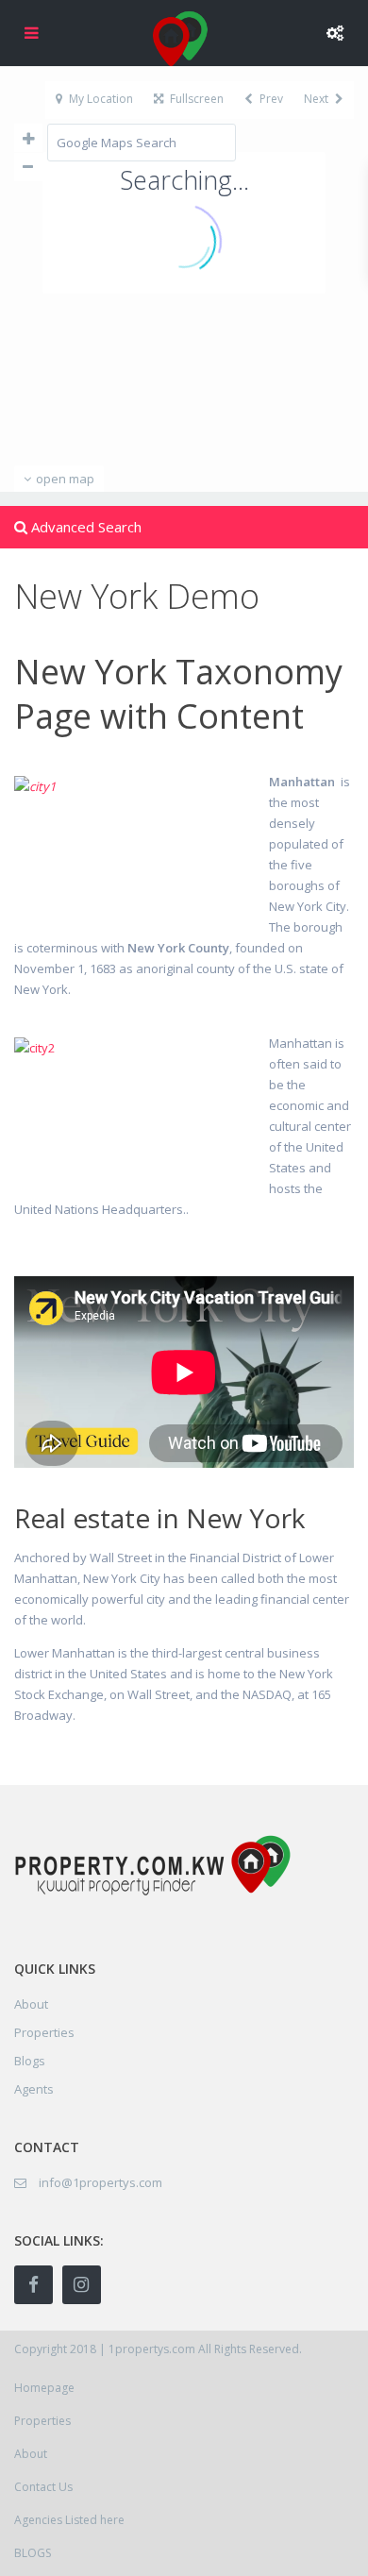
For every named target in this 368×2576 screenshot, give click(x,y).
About (31, 2454)
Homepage (44, 2388)
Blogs (30, 2061)
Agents (34, 2089)
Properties (44, 2032)
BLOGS (33, 2553)
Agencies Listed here (69, 2520)
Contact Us (43, 2487)
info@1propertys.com (100, 2182)
